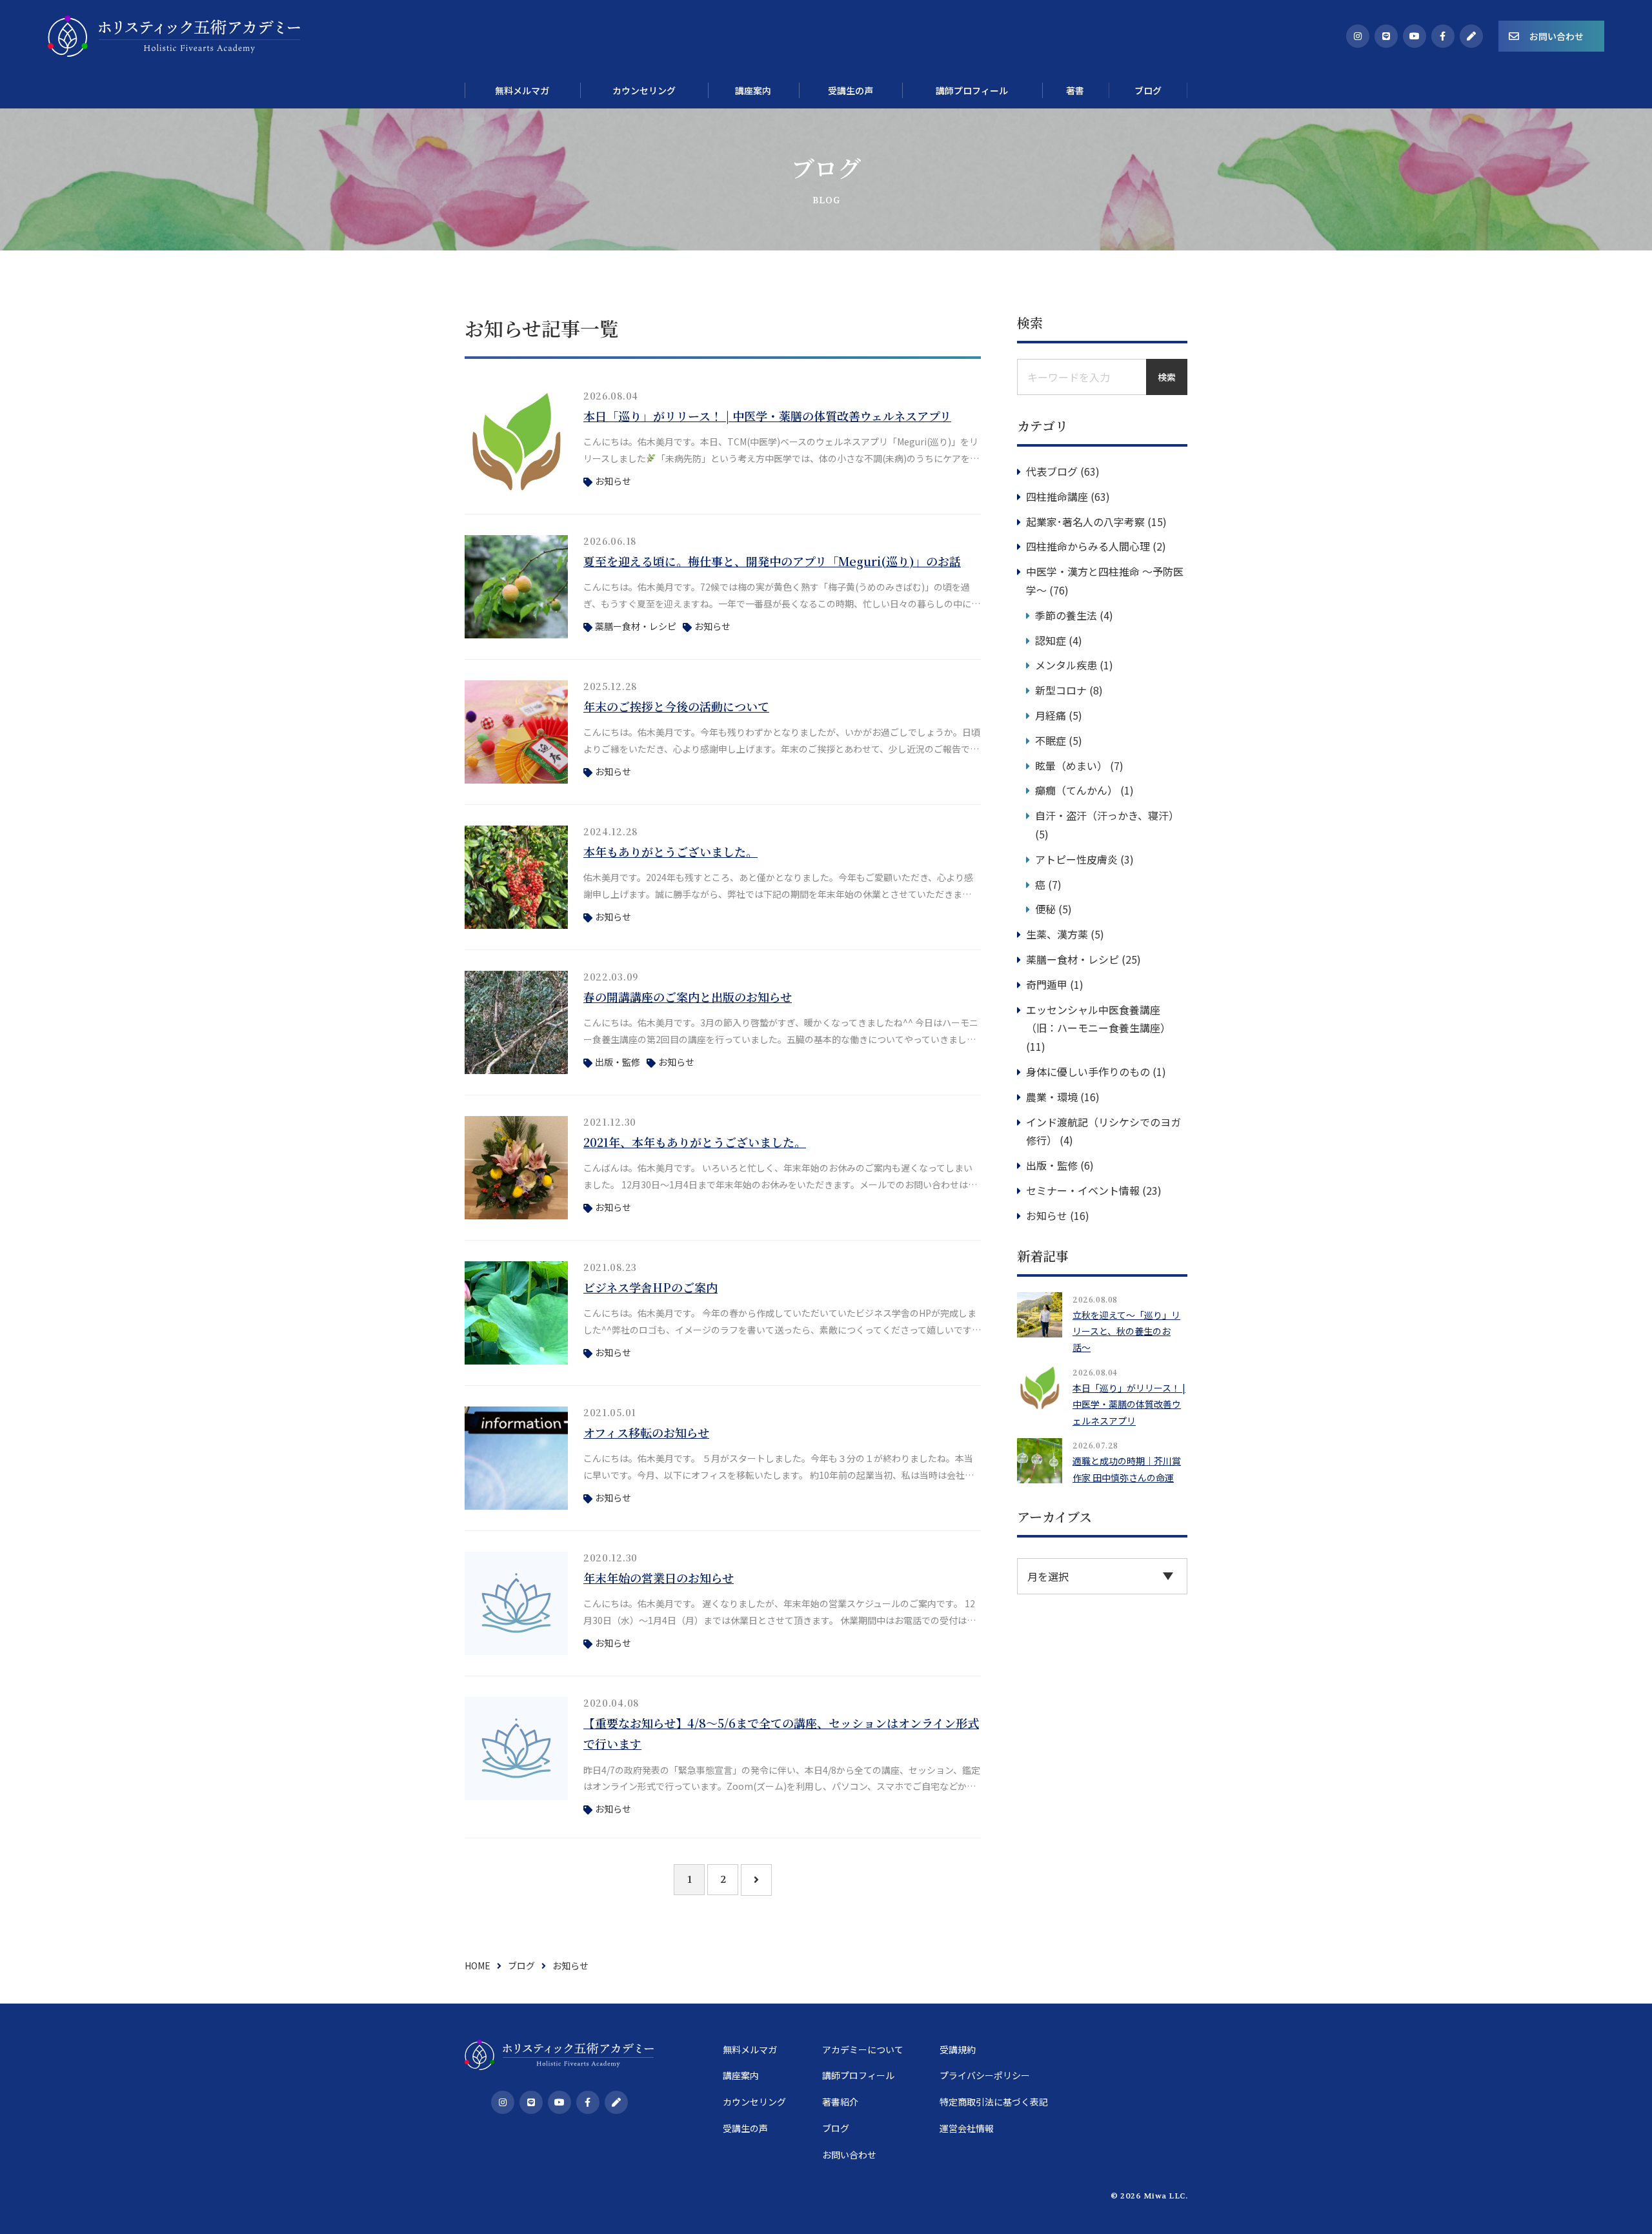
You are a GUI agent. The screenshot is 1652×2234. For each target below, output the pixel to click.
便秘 (1045, 909)
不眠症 (1051, 740)
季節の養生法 (1066, 615)
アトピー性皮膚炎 (1076, 859)
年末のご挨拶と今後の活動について (676, 706)
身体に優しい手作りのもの (1088, 1071)
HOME (478, 1965)
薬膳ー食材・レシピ (636, 626)
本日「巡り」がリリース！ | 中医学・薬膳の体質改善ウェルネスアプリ (767, 416)
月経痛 (1051, 715)
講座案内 (741, 2075)
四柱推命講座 (1057, 496)
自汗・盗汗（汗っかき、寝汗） (1107, 815)
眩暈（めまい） (1071, 766)
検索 (1167, 377)
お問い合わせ (1556, 36)
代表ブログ (1052, 471)
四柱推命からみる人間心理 (1088, 546)
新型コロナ (1061, 690)
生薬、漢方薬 (1057, 934)
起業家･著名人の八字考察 (1085, 522)
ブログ (521, 1965)
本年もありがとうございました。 (670, 851)
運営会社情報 (967, 2128)
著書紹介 (840, 2102)
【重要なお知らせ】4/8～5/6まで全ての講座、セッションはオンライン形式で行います (781, 1733)
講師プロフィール (858, 2075)
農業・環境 (1052, 1097)
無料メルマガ (750, 2049)
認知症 (1051, 640)
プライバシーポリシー (985, 2075)
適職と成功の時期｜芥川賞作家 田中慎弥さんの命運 (1127, 1469)
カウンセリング (754, 2102)
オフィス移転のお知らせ (646, 1432)
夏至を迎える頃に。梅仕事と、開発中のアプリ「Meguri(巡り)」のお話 (772, 561)
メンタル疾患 (1066, 665)
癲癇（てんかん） (1076, 790)
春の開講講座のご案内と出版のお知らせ (688, 997)
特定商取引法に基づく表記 (994, 2102)
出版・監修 (618, 1062)
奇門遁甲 (1047, 984)
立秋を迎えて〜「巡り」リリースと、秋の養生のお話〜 (1126, 1331)
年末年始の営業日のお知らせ (659, 1578)
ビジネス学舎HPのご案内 (650, 1287)
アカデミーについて (863, 2049)
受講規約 (958, 2049)
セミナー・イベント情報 (1083, 1190)
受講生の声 (745, 2128)
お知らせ (613, 481)
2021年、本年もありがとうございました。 (695, 1142)
